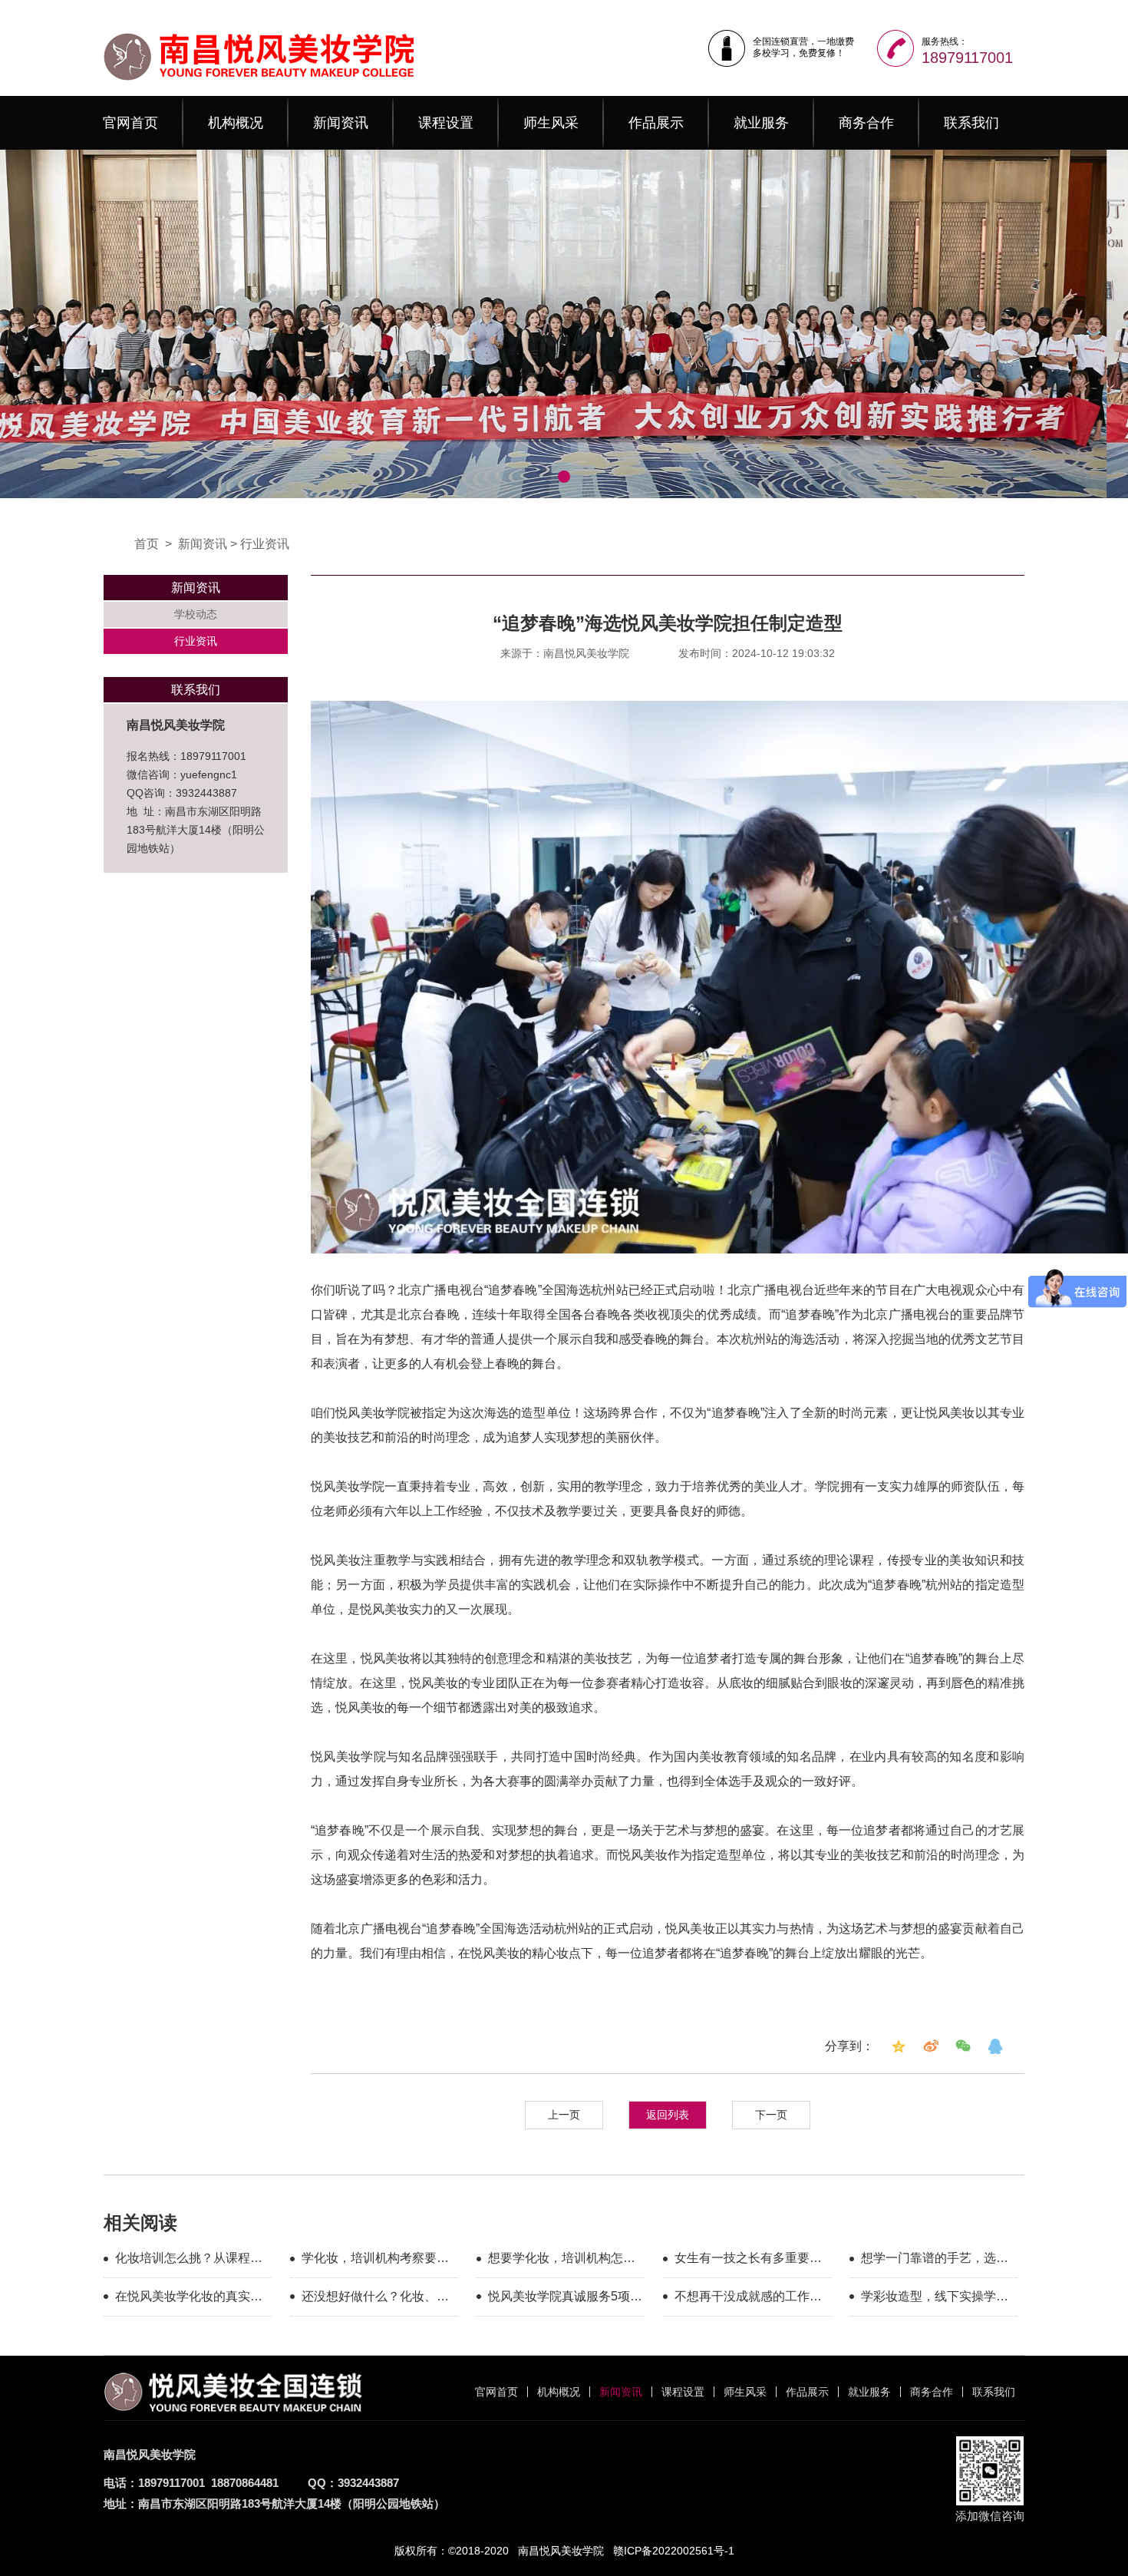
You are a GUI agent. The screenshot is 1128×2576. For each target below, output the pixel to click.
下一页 (771, 2115)
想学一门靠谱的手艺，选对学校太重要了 (935, 2261)
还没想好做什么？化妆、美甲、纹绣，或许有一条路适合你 (375, 2299)
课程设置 (446, 123)
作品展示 (656, 123)
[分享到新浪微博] (931, 2046)
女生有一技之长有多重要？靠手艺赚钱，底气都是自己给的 (748, 2261)
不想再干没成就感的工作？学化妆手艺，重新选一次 (748, 2299)
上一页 (564, 2115)
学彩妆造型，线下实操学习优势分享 (935, 2299)
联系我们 (971, 123)
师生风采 (551, 123)
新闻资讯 (341, 123)
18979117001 (967, 58)
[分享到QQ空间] (899, 2046)
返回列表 (668, 2115)
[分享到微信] (963, 2046)
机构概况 (236, 123)
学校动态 (196, 614)
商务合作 (866, 123)
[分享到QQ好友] (995, 2046)
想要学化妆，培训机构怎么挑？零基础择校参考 (562, 2261)
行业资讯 (265, 544)
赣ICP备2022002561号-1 (674, 2551)
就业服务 (761, 123)
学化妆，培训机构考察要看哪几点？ (375, 2261)
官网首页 (130, 123)
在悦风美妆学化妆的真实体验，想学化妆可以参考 (189, 2299)
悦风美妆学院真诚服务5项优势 (565, 2299)
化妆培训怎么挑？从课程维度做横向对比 (189, 2261)
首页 (147, 544)
